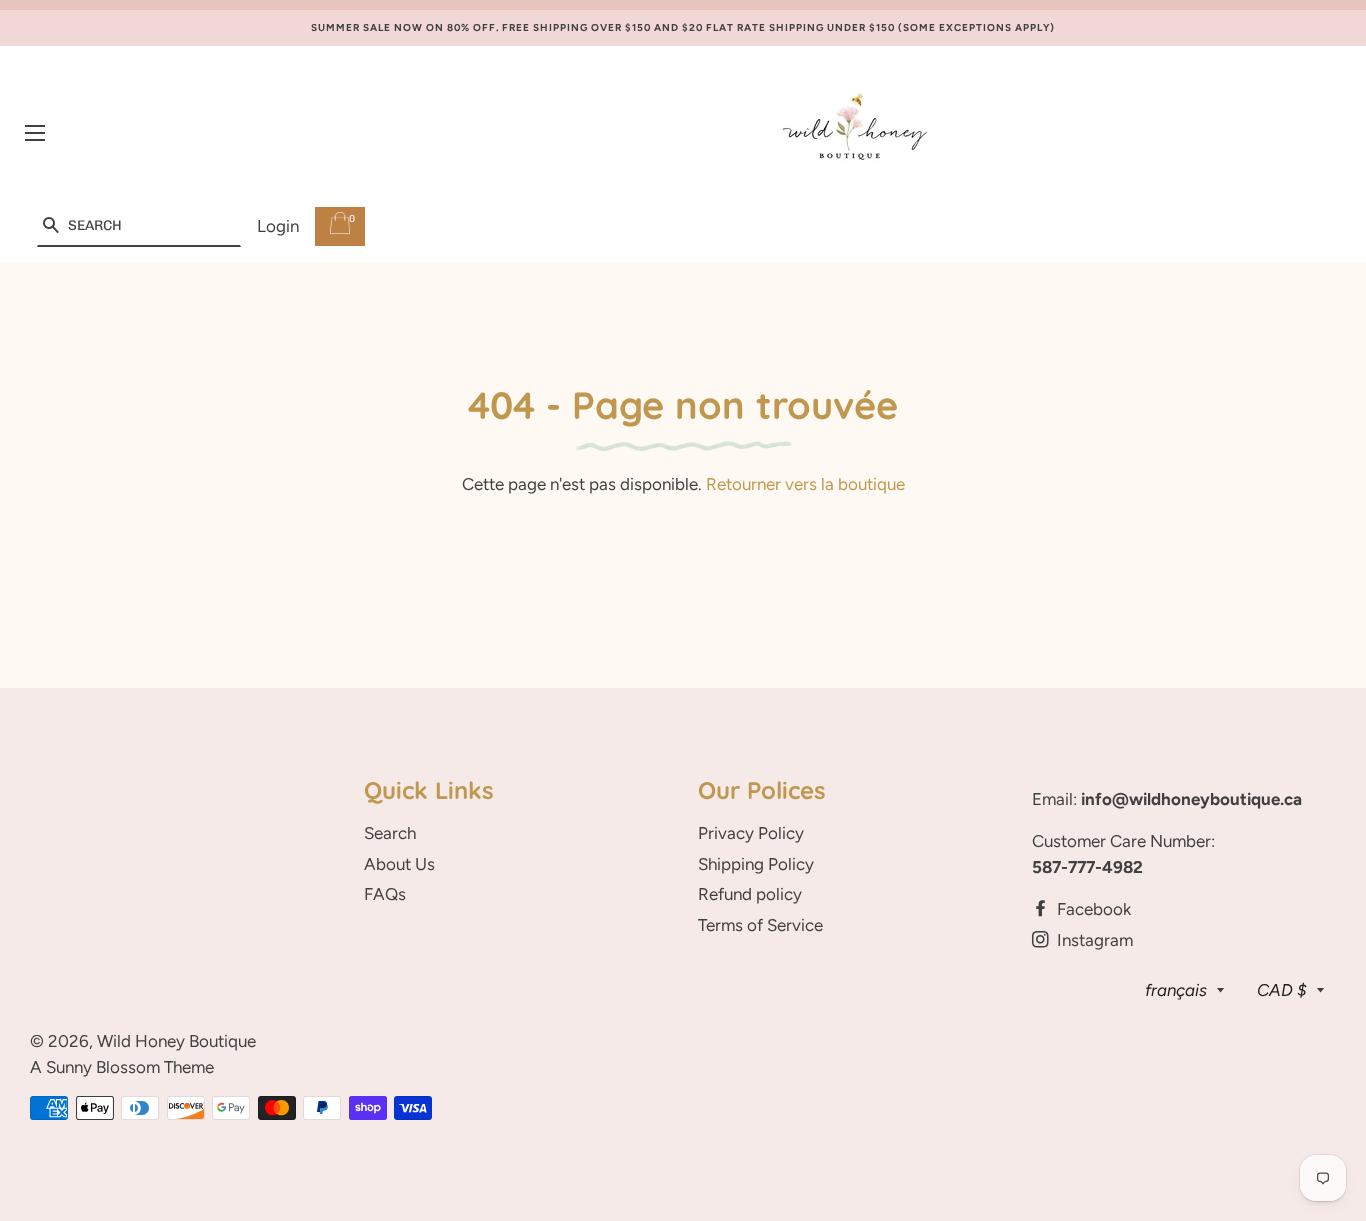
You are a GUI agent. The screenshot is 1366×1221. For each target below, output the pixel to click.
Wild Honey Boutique (176, 1041)
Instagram (1093, 940)
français (1176, 990)
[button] (50, 226)
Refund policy (750, 894)
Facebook (1092, 909)
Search (390, 833)
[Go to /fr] (855, 133)
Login (278, 226)
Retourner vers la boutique (805, 484)
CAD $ (1282, 990)
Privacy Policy (751, 833)
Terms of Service (760, 925)
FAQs (385, 894)
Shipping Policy (756, 864)
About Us (399, 864)
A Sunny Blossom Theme (122, 1067)
